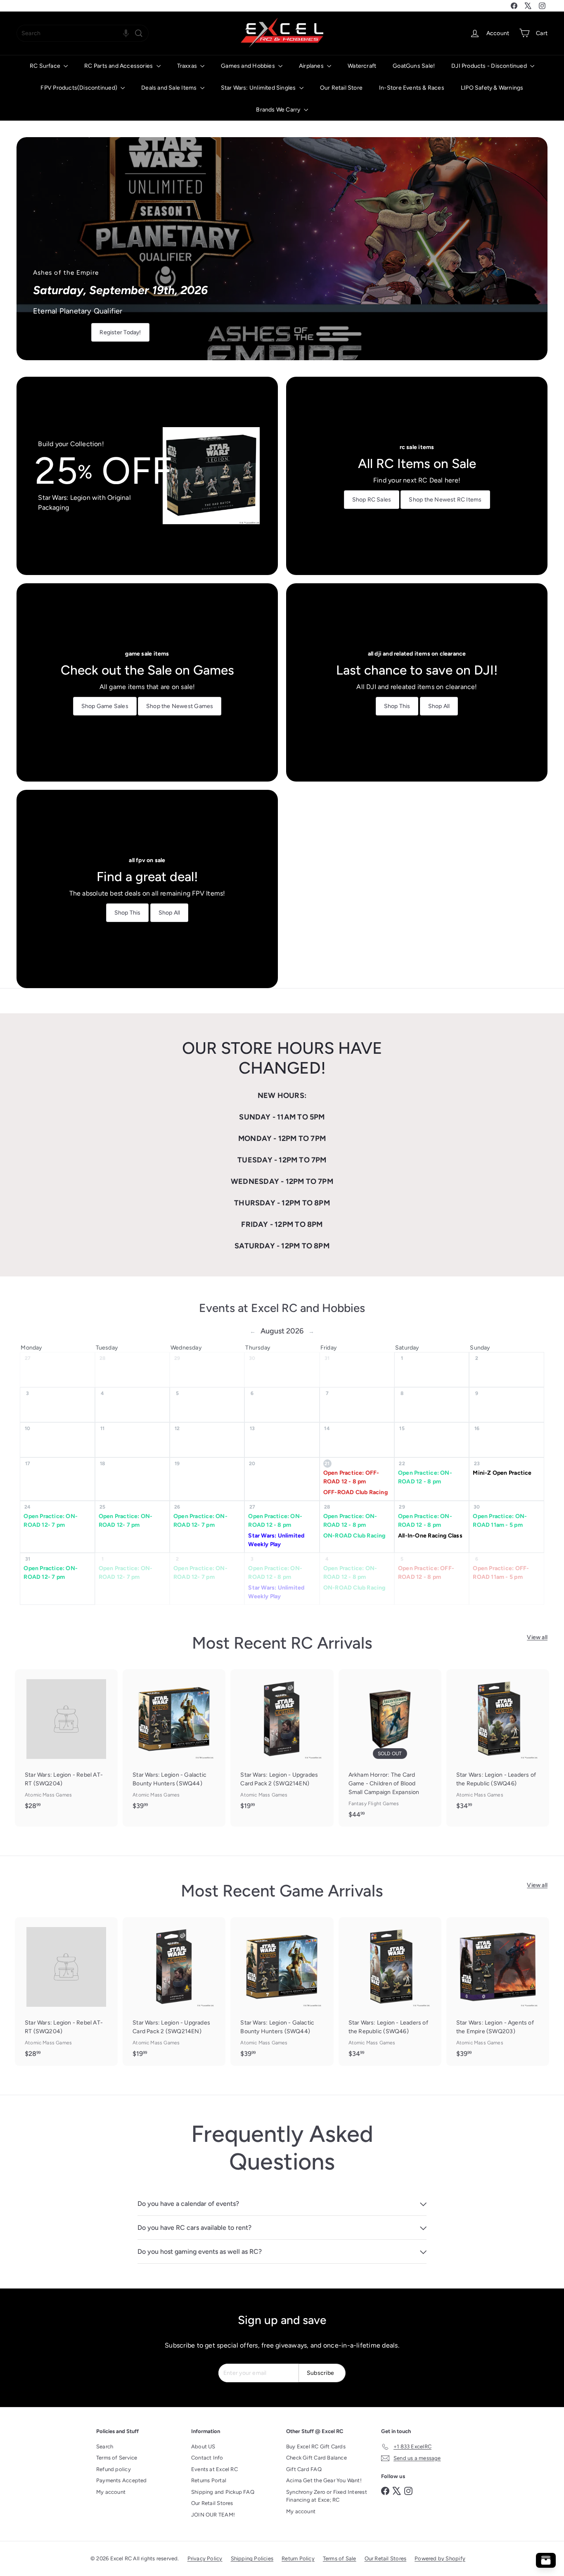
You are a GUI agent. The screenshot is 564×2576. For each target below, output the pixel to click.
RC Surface (46, 66)
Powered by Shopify (440, 2558)
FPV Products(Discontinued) (79, 88)
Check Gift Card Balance (316, 2458)
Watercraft (362, 66)
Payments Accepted (122, 2480)
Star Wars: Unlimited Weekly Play (276, 1540)
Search (105, 2446)
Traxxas (188, 66)
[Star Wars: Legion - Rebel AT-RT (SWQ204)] (66, 1744)
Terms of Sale (340, 2558)
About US (203, 2446)
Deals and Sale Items (169, 88)
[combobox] (83, 33)
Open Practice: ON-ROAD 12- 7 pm (51, 1521)
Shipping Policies (252, 2558)
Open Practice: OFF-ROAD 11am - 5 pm (501, 1573)
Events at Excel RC (214, 2469)
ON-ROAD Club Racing (354, 1536)
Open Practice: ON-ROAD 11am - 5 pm (500, 1521)
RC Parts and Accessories (119, 66)
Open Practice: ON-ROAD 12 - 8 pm (425, 1477)
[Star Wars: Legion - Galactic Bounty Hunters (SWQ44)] (174, 1744)
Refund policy (114, 2469)
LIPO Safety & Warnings (492, 88)
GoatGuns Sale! (414, 66)
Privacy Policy (205, 2558)
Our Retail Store (341, 88)
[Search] (139, 33)
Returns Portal (209, 2480)
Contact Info (207, 2458)
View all (537, 1637)
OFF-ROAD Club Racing (355, 1492)
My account (111, 2492)
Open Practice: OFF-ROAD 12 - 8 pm (351, 1477)
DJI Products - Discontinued (490, 66)
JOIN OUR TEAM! (213, 2515)
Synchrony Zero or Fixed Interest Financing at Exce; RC (327, 2496)
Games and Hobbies (249, 66)
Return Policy (298, 2558)
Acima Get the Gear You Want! (324, 2480)
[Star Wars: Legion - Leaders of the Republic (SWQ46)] (498, 1744)
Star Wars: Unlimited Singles (259, 88)
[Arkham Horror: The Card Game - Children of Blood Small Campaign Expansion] (390, 1748)
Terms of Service (117, 2458)
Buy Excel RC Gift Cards (316, 2446)
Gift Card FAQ (304, 2469)
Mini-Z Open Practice (502, 1473)
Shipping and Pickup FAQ (223, 2492)
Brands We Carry (279, 110)
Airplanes (312, 66)
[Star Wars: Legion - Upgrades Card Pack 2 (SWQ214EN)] (282, 1744)
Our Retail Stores (212, 2503)
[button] (126, 33)
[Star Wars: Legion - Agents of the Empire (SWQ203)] (498, 1991)
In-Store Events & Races (412, 88)
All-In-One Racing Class (430, 1536)
